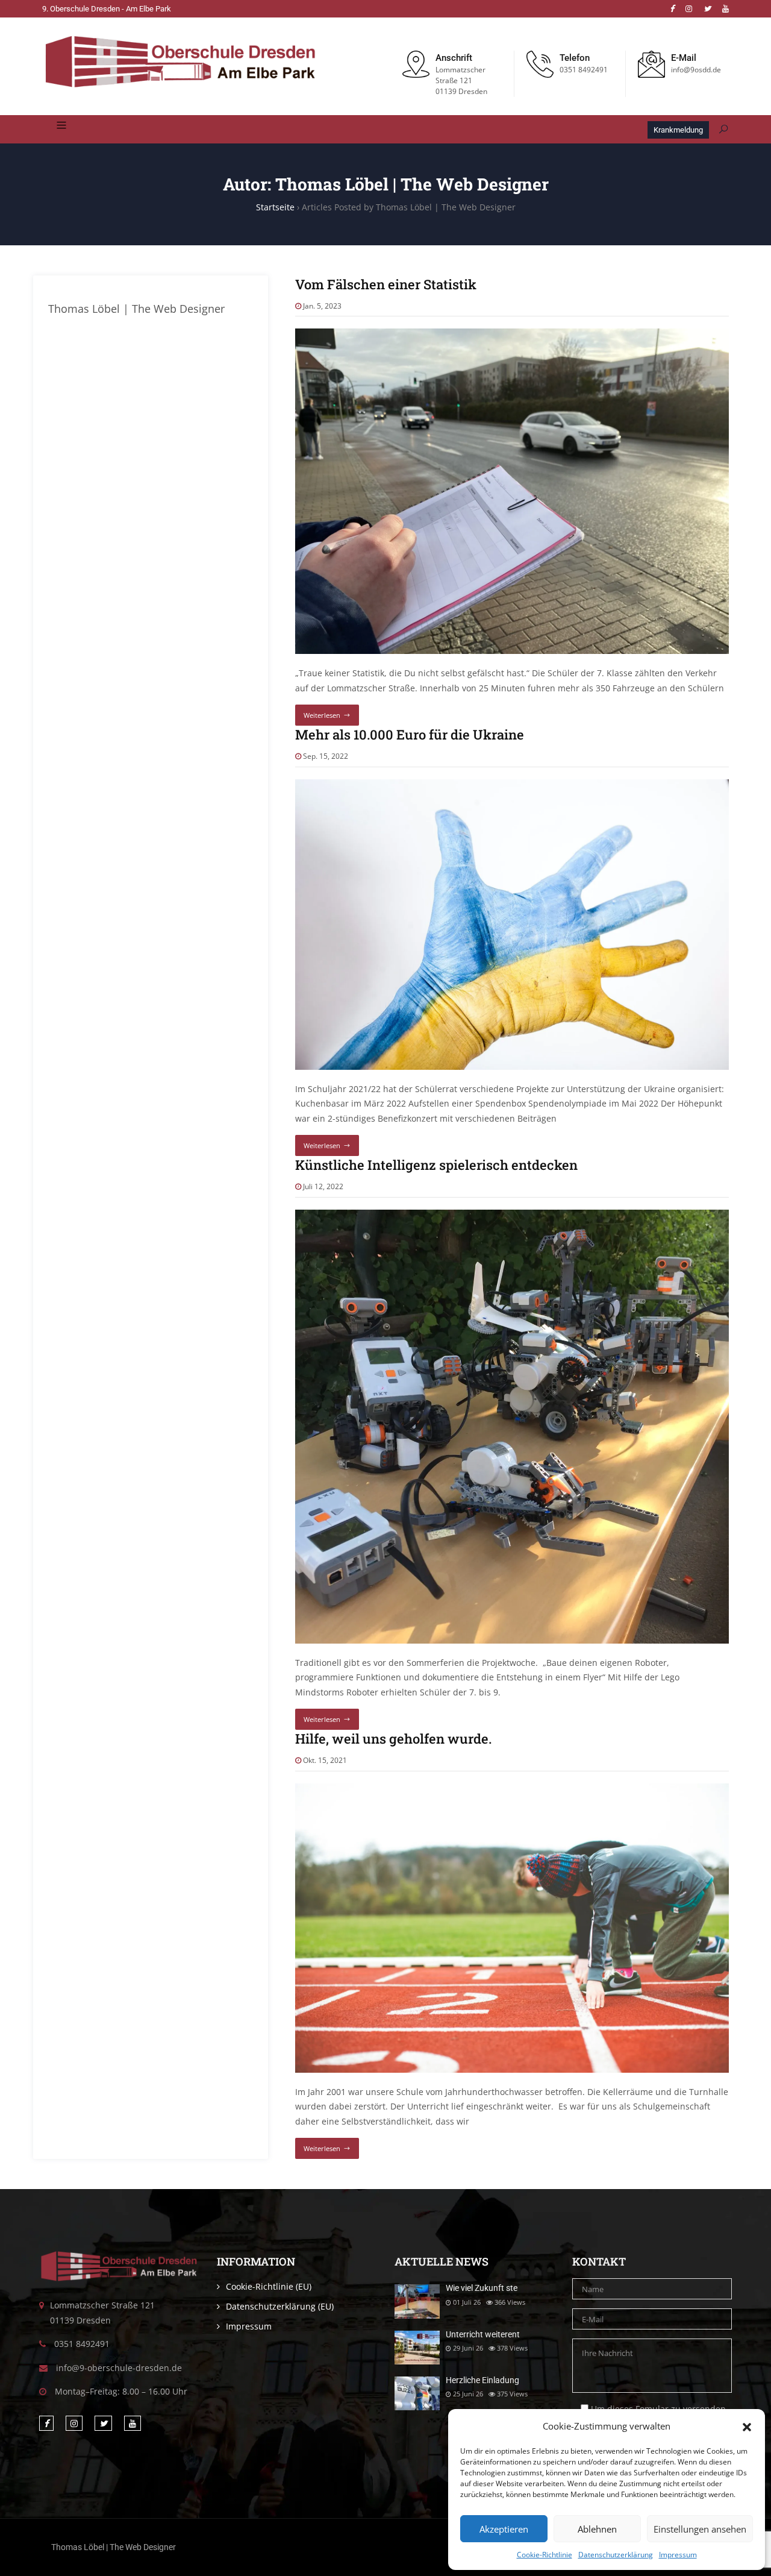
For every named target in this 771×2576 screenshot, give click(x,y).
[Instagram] (689, 9)
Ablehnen (597, 2529)
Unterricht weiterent (483, 2334)
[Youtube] (726, 9)
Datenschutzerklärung (616, 2555)
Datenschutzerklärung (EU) (280, 2306)
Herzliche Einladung (482, 2380)
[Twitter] (707, 9)
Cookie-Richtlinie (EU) (269, 2286)
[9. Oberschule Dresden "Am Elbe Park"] (180, 63)
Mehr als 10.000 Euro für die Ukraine (410, 734)
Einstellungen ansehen (700, 2529)
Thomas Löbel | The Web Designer (114, 2547)
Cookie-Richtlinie (545, 2555)
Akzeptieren (504, 2529)
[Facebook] (672, 9)
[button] (747, 2426)
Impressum (678, 2555)
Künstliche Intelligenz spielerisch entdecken (436, 1165)
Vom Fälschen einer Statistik (386, 284)
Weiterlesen (322, 715)
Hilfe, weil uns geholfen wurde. (393, 1739)
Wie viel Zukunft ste (482, 2288)
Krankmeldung (678, 130)
